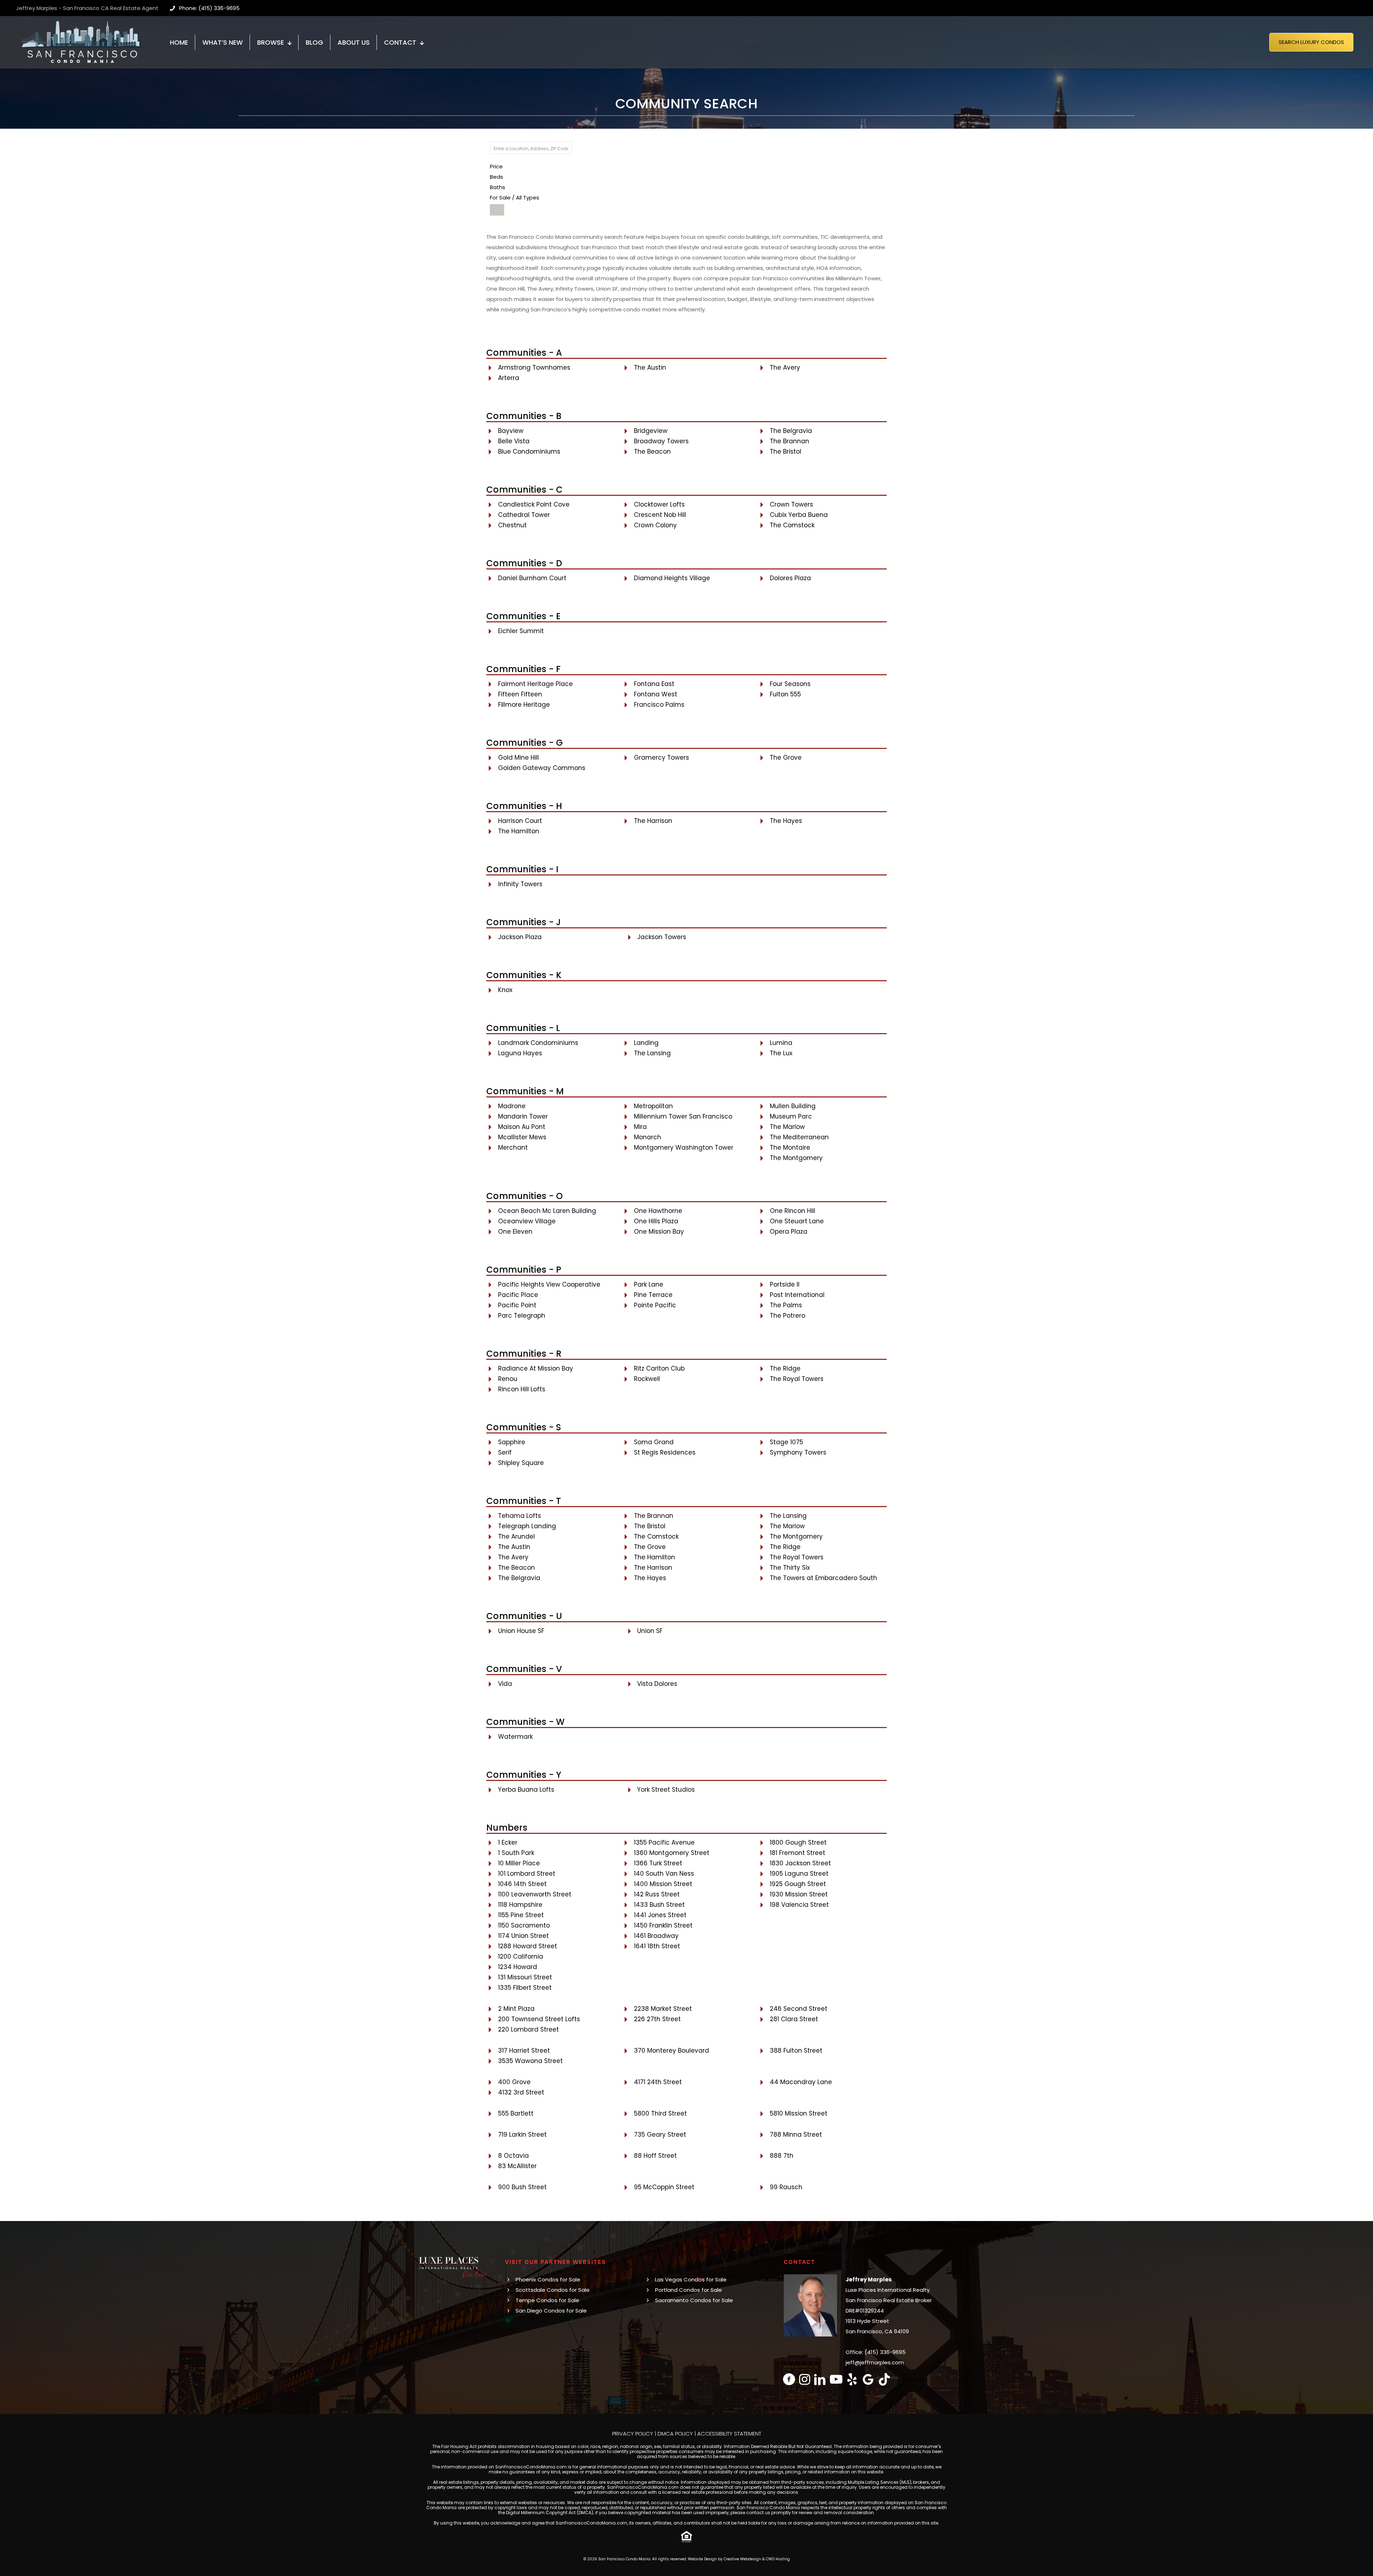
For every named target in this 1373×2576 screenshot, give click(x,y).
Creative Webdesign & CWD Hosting (757, 2559)
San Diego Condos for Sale (551, 2311)
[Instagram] (805, 2379)
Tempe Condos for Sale (547, 2300)
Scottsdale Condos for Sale (553, 2290)
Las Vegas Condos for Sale (691, 2279)
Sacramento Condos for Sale (694, 2300)
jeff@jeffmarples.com (875, 2362)
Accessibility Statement (729, 2434)
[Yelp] (852, 2379)
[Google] (868, 2379)
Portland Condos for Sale (688, 2290)
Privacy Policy (633, 2434)
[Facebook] (789, 2379)
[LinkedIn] (820, 2379)
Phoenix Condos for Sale (548, 2279)
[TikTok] (884, 2379)
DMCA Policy (675, 2434)
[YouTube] (836, 2379)
